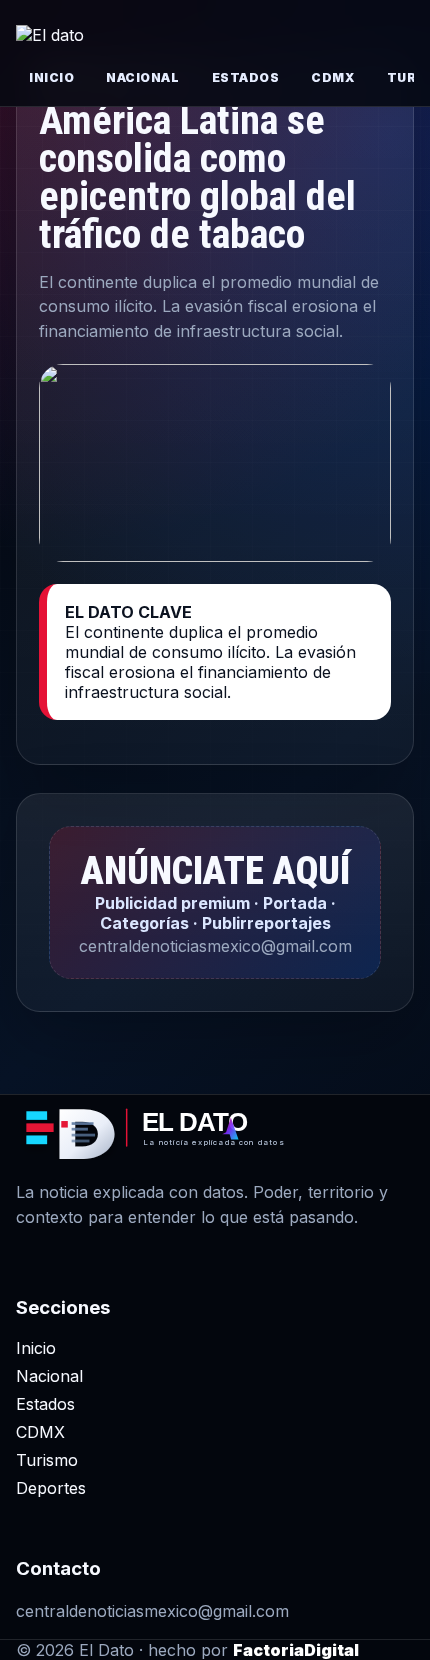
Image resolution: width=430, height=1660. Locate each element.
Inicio (51, 77)
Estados (246, 77)
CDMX (332, 77)
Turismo (47, 1460)
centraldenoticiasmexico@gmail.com (152, 1611)
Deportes (51, 1488)
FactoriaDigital (296, 1650)
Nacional (142, 77)
